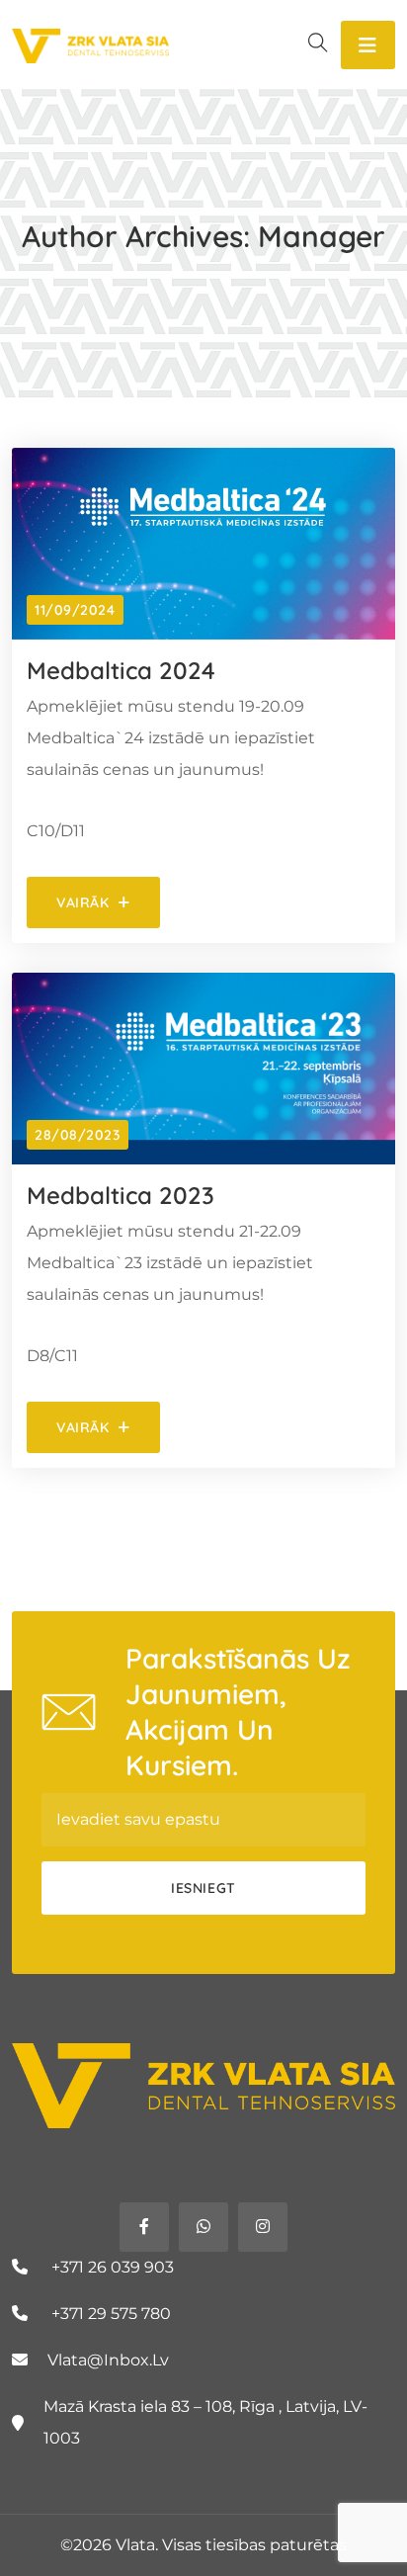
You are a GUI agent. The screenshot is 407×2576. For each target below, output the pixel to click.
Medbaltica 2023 (121, 1195)
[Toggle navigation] (368, 45)
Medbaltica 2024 (121, 670)
